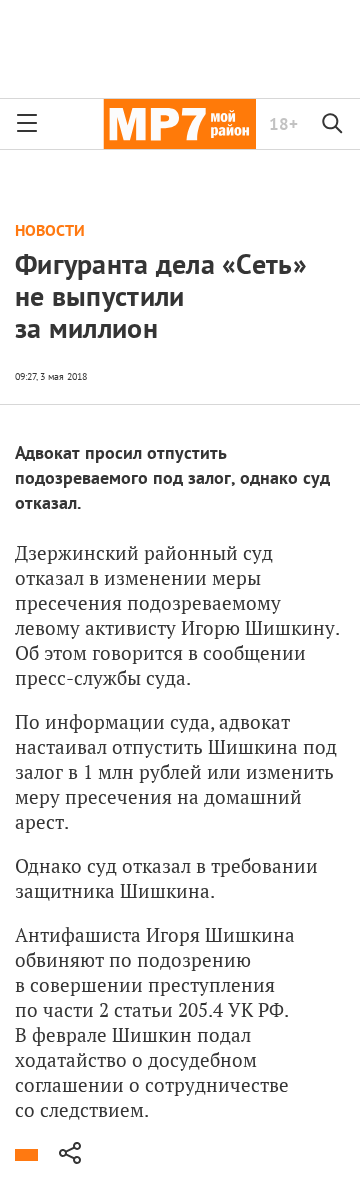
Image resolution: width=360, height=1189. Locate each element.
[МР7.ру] (179, 124)
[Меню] (27, 124)
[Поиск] (333, 124)
